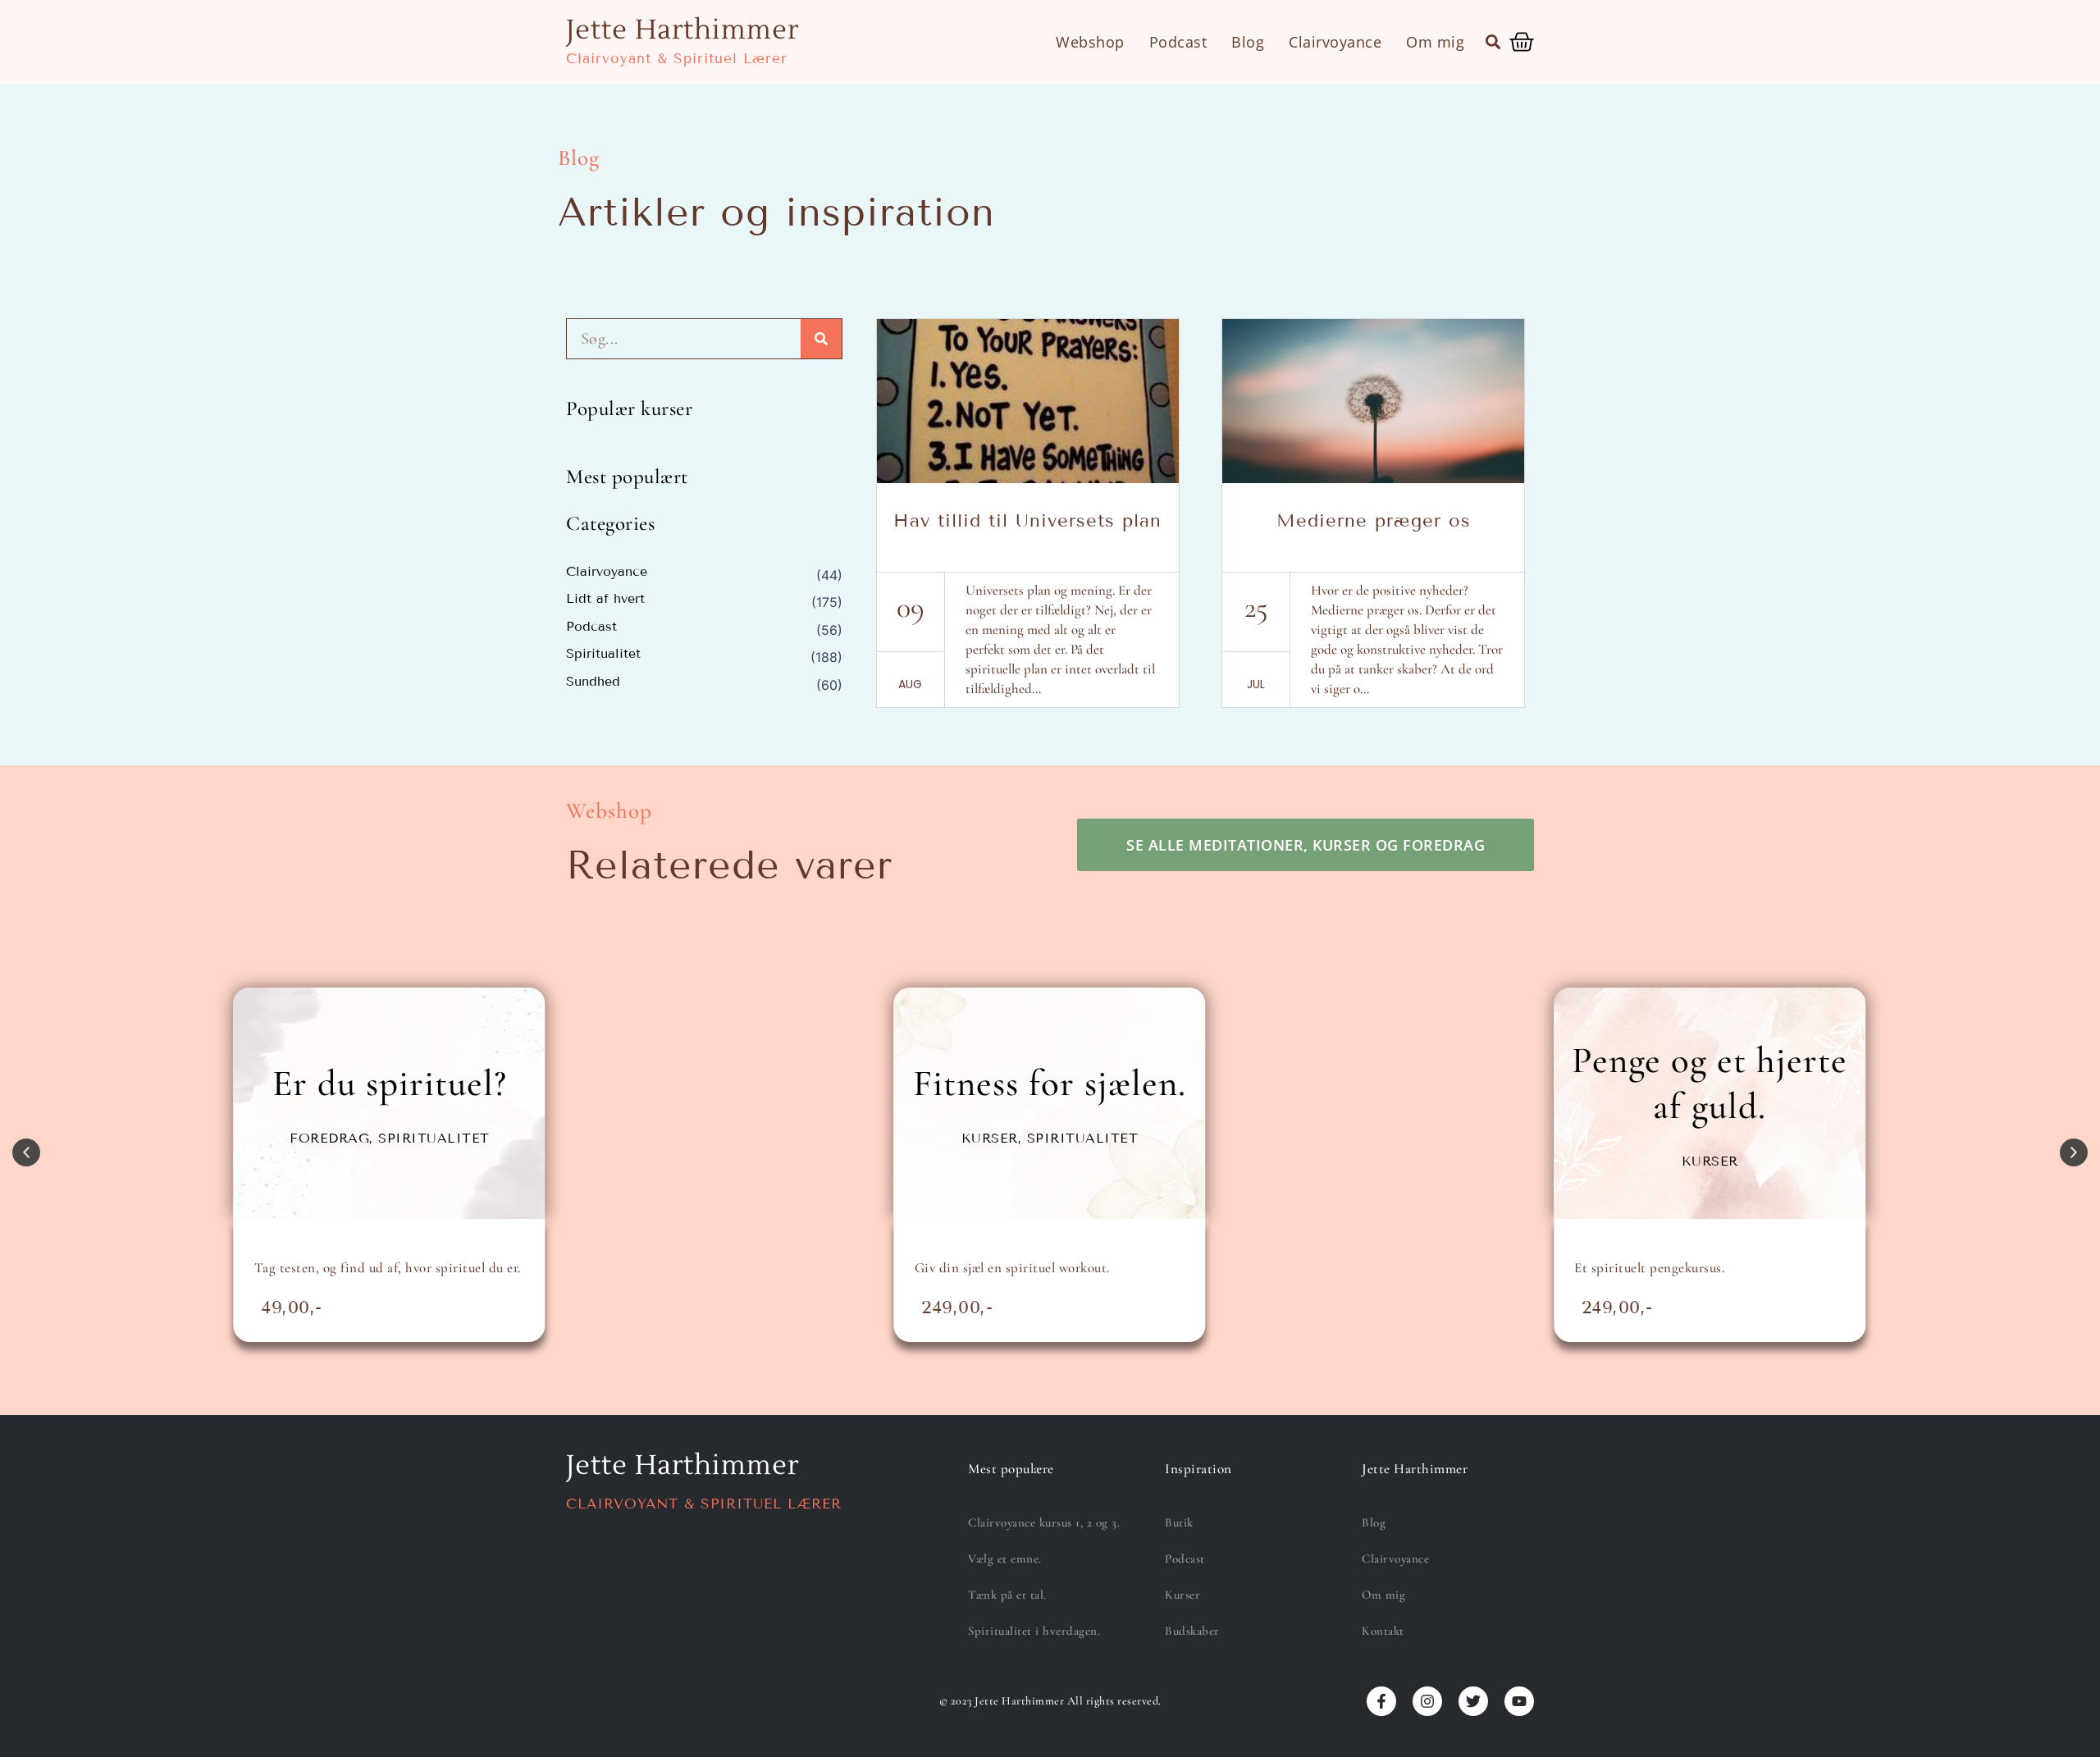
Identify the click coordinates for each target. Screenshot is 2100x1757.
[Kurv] (1522, 42)
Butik (1179, 1522)
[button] (1493, 42)
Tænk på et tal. (1007, 1595)
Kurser (1182, 1595)
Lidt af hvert (605, 599)
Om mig (1435, 42)
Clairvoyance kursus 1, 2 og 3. (1044, 1522)
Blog (1248, 42)
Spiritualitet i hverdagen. (1034, 1631)
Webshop (1090, 42)
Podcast (1178, 42)
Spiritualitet (603, 654)
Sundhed (593, 682)
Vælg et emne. (1005, 1558)
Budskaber (1192, 1631)
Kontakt (1383, 1631)
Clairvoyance (1335, 42)
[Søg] (821, 339)
